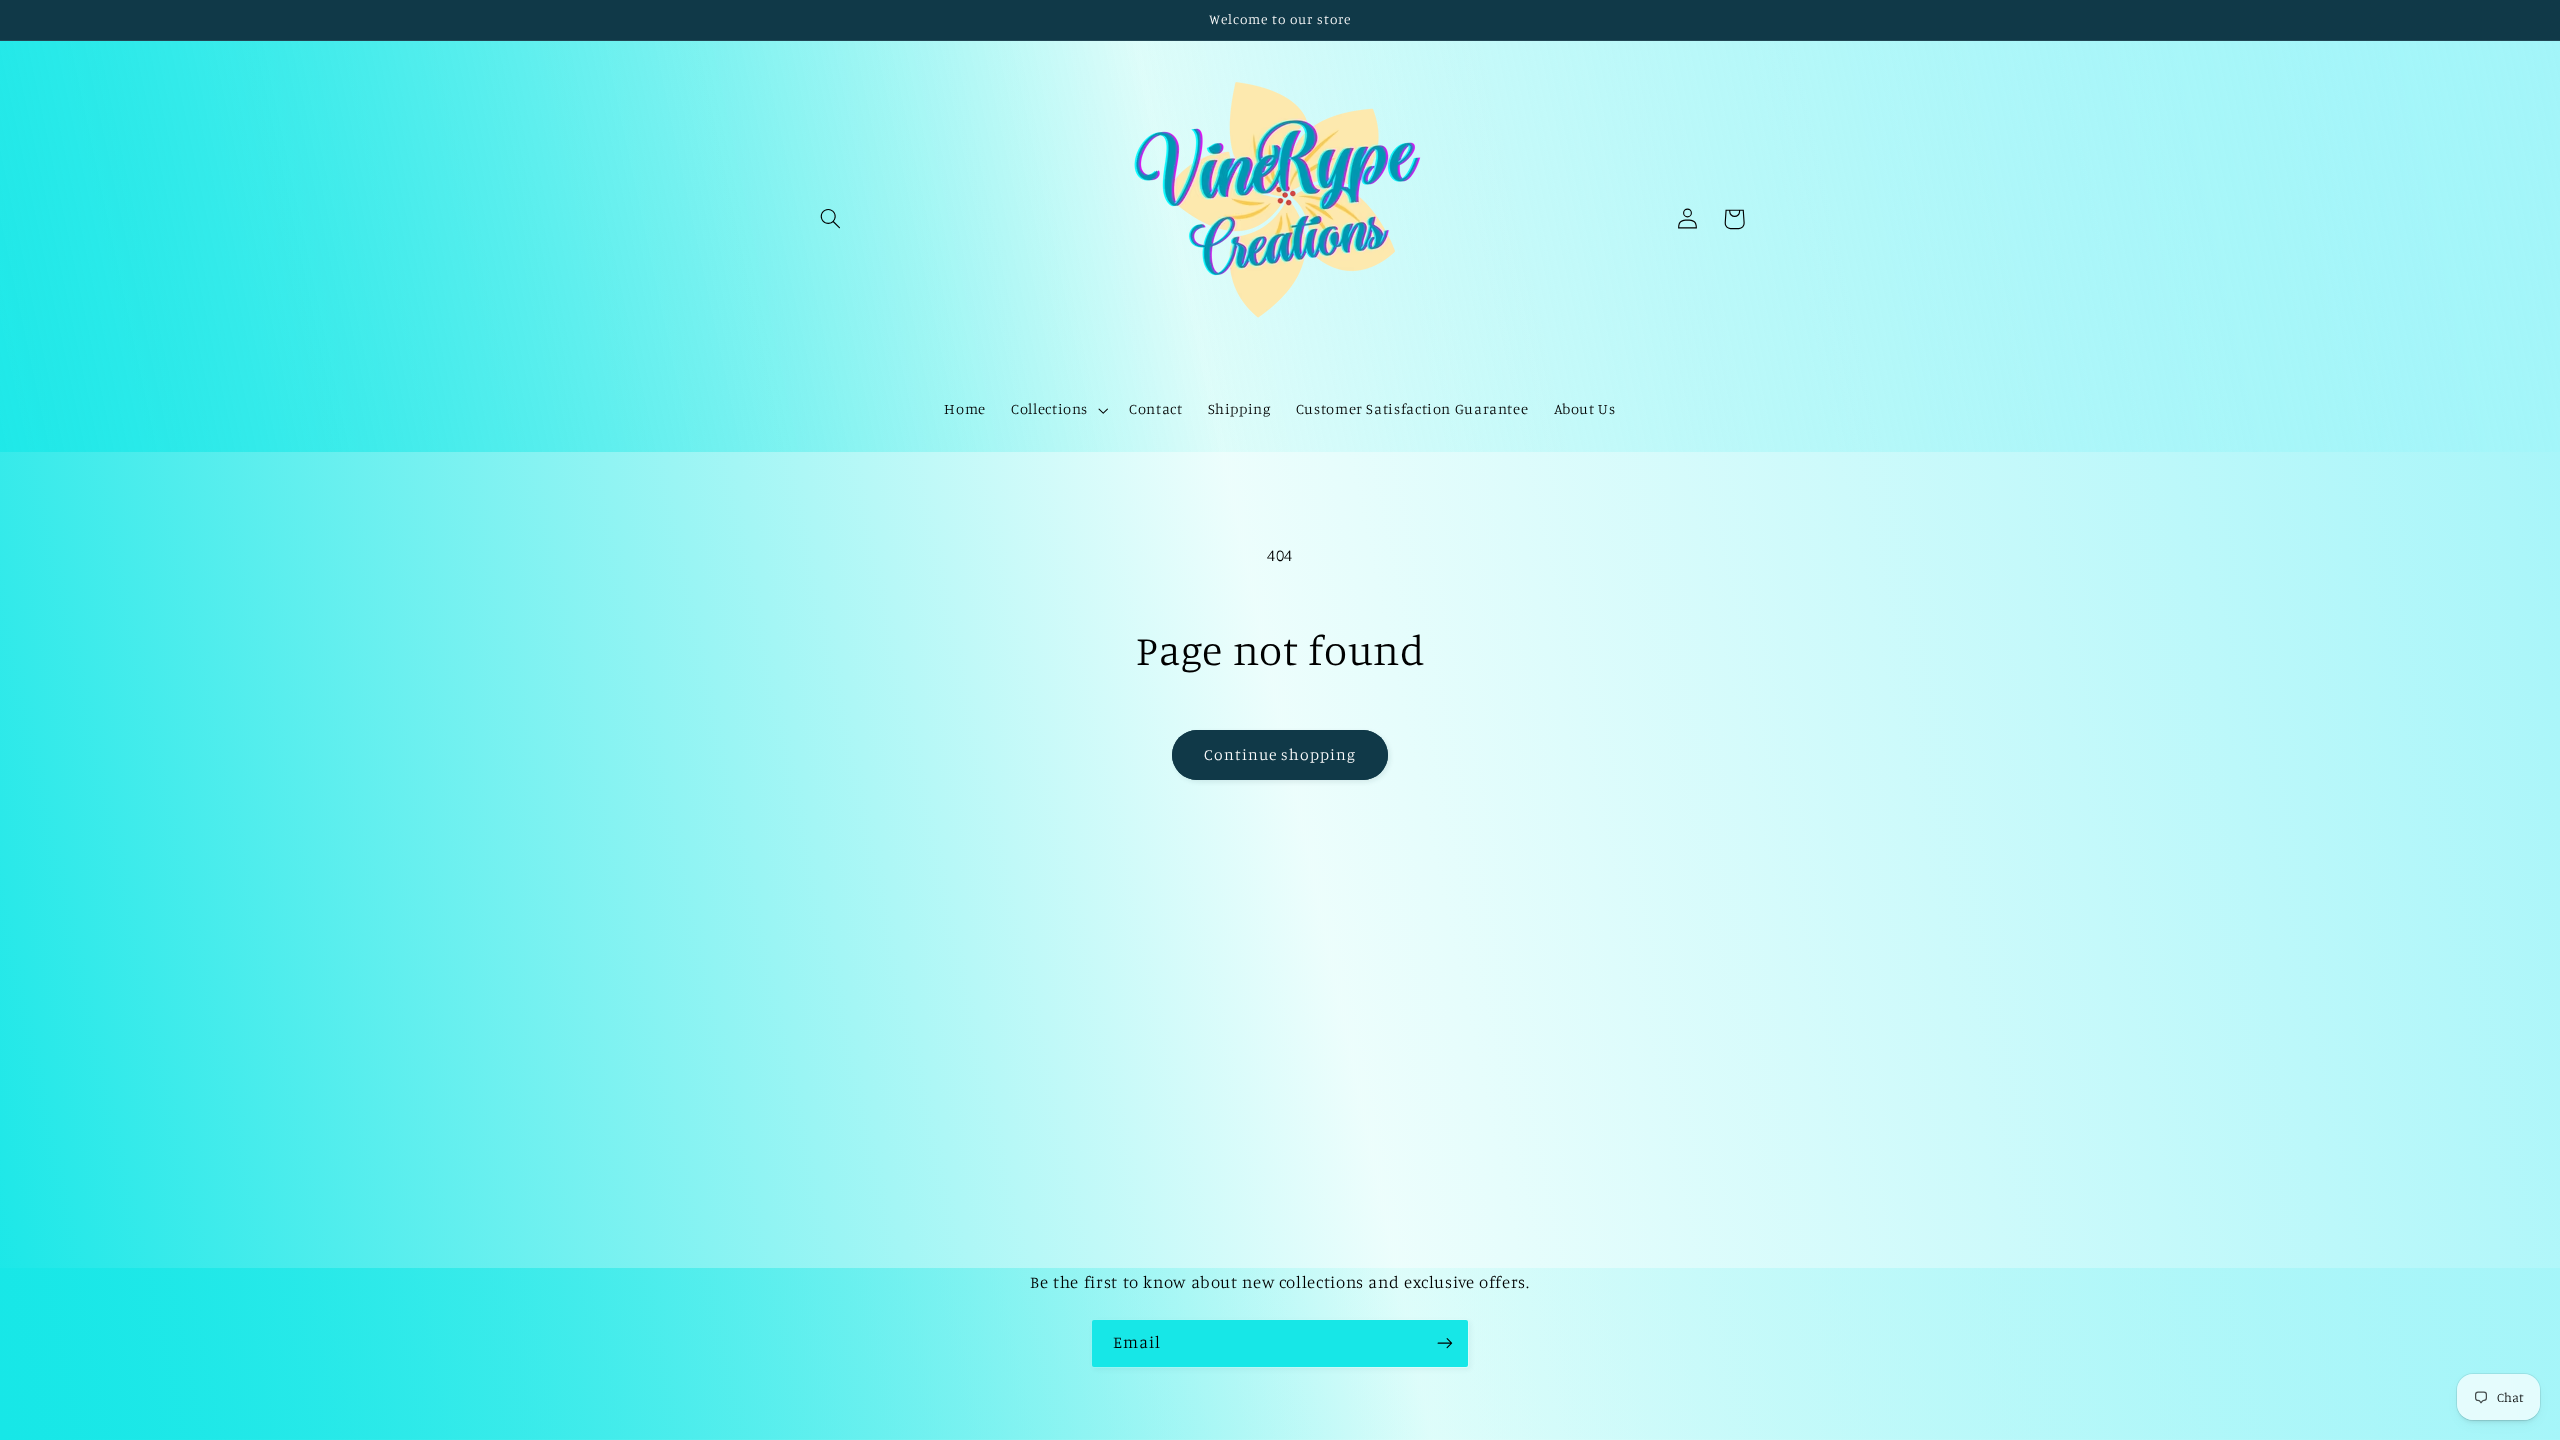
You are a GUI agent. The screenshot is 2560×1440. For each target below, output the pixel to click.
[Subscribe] (1445, 1343)
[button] (831, 219)
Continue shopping (1280, 754)
